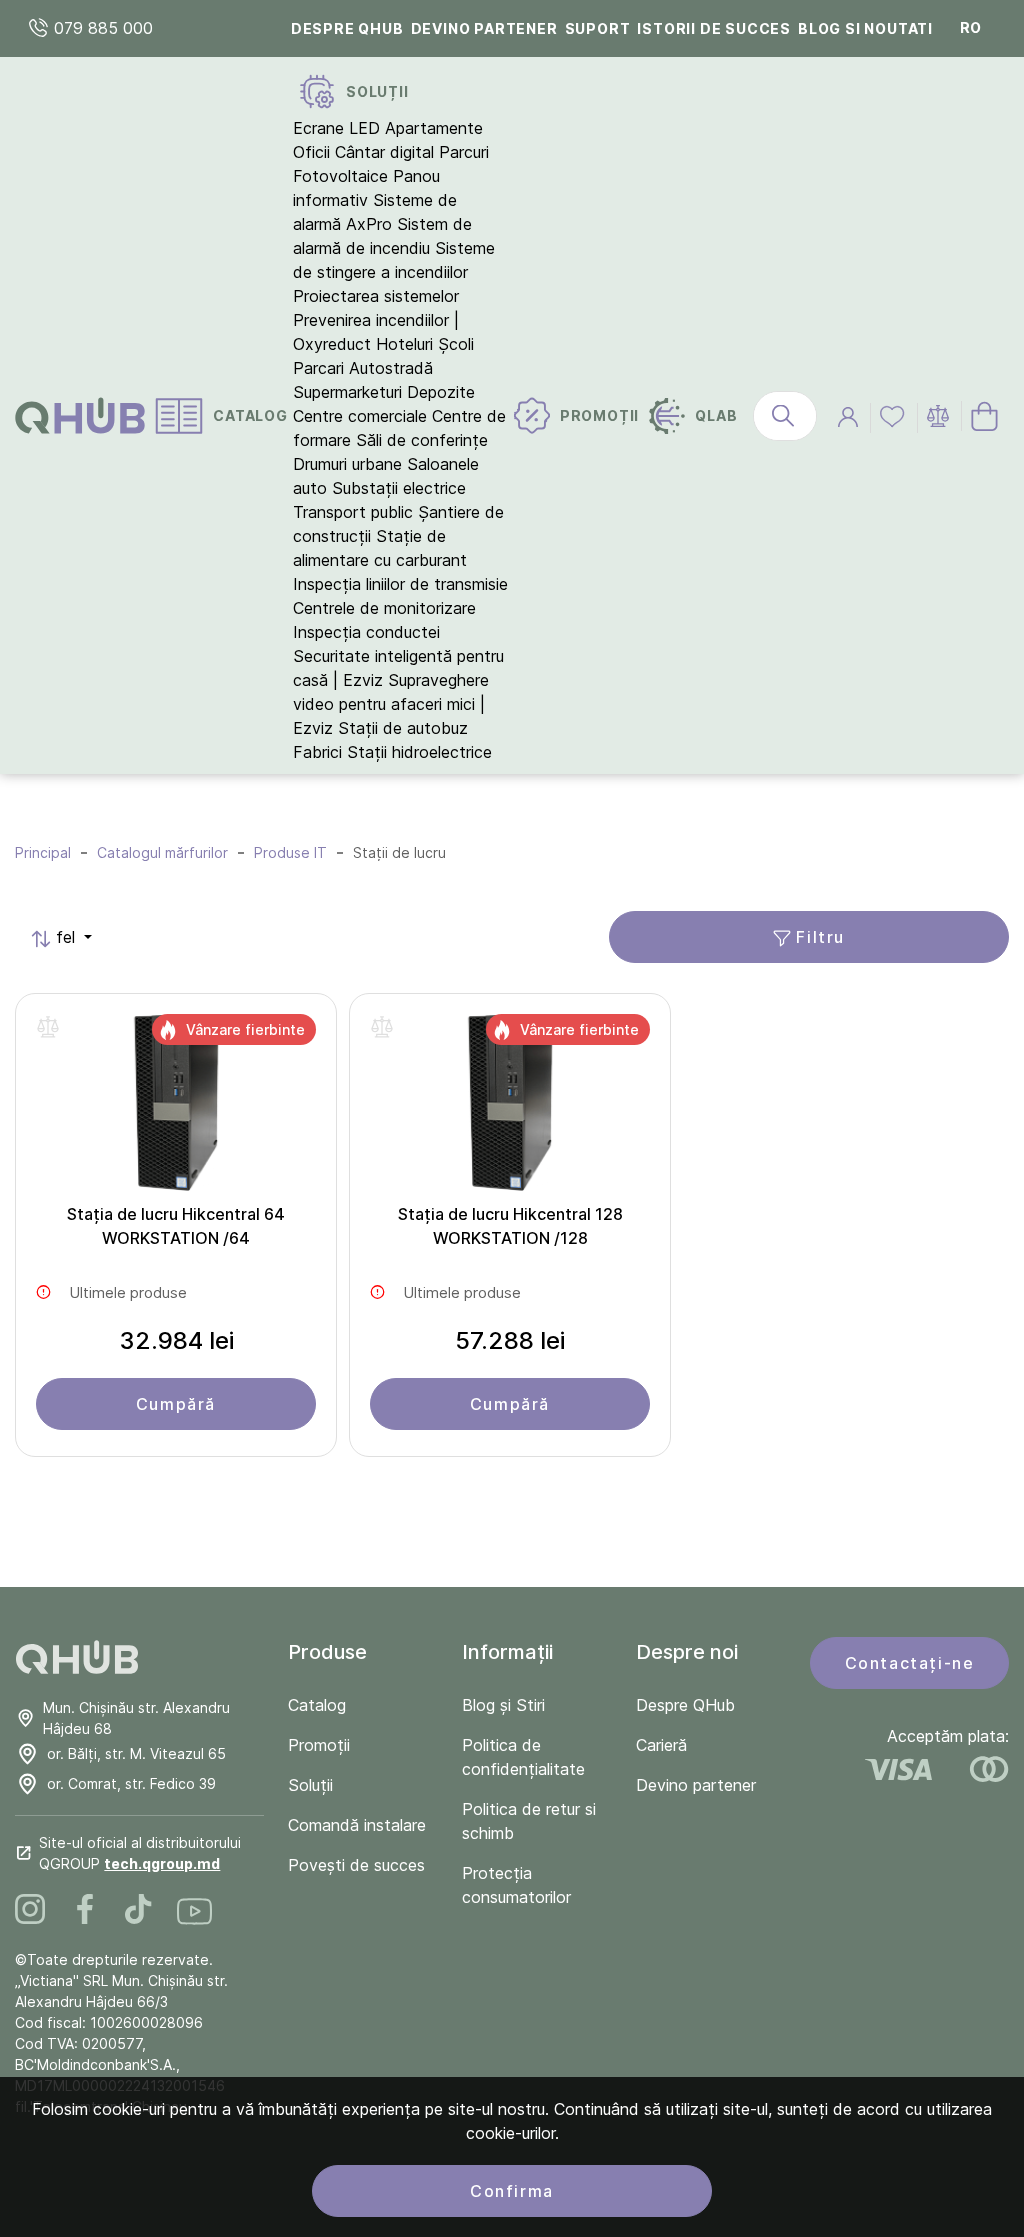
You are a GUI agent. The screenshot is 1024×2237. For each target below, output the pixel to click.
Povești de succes (356, 1865)
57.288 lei (510, 1340)
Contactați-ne (910, 1663)
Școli (456, 344)
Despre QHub (347, 28)
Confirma (512, 2191)
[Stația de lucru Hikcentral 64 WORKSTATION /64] (176, 1108)
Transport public (353, 512)
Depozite (441, 392)
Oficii (311, 152)
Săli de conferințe (422, 440)
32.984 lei (176, 1340)
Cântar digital (384, 152)
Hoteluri (404, 344)
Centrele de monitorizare (384, 608)
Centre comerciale (360, 416)
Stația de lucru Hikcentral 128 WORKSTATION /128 (510, 1226)
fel (55, 937)
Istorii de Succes (714, 28)
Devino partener (484, 28)
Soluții (310, 1785)
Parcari (318, 368)
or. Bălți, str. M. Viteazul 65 (136, 1753)
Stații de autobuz (403, 728)
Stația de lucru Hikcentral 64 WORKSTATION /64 (176, 1226)
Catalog (317, 1705)
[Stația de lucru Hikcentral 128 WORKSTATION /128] (510, 1108)
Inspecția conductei (366, 632)
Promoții (319, 1745)
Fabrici (317, 752)
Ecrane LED (336, 128)
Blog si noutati (865, 28)
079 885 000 (101, 28)
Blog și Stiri (503, 1705)
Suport (598, 28)
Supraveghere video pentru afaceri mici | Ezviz (391, 704)
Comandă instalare (357, 1825)
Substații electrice (399, 488)
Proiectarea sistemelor (376, 296)
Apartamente (434, 128)
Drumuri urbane (347, 464)
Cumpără (176, 1404)
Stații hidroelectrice (419, 752)
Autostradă (391, 368)
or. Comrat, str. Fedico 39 (131, 1783)
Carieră (661, 1745)
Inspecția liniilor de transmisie (400, 584)
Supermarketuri (347, 392)
